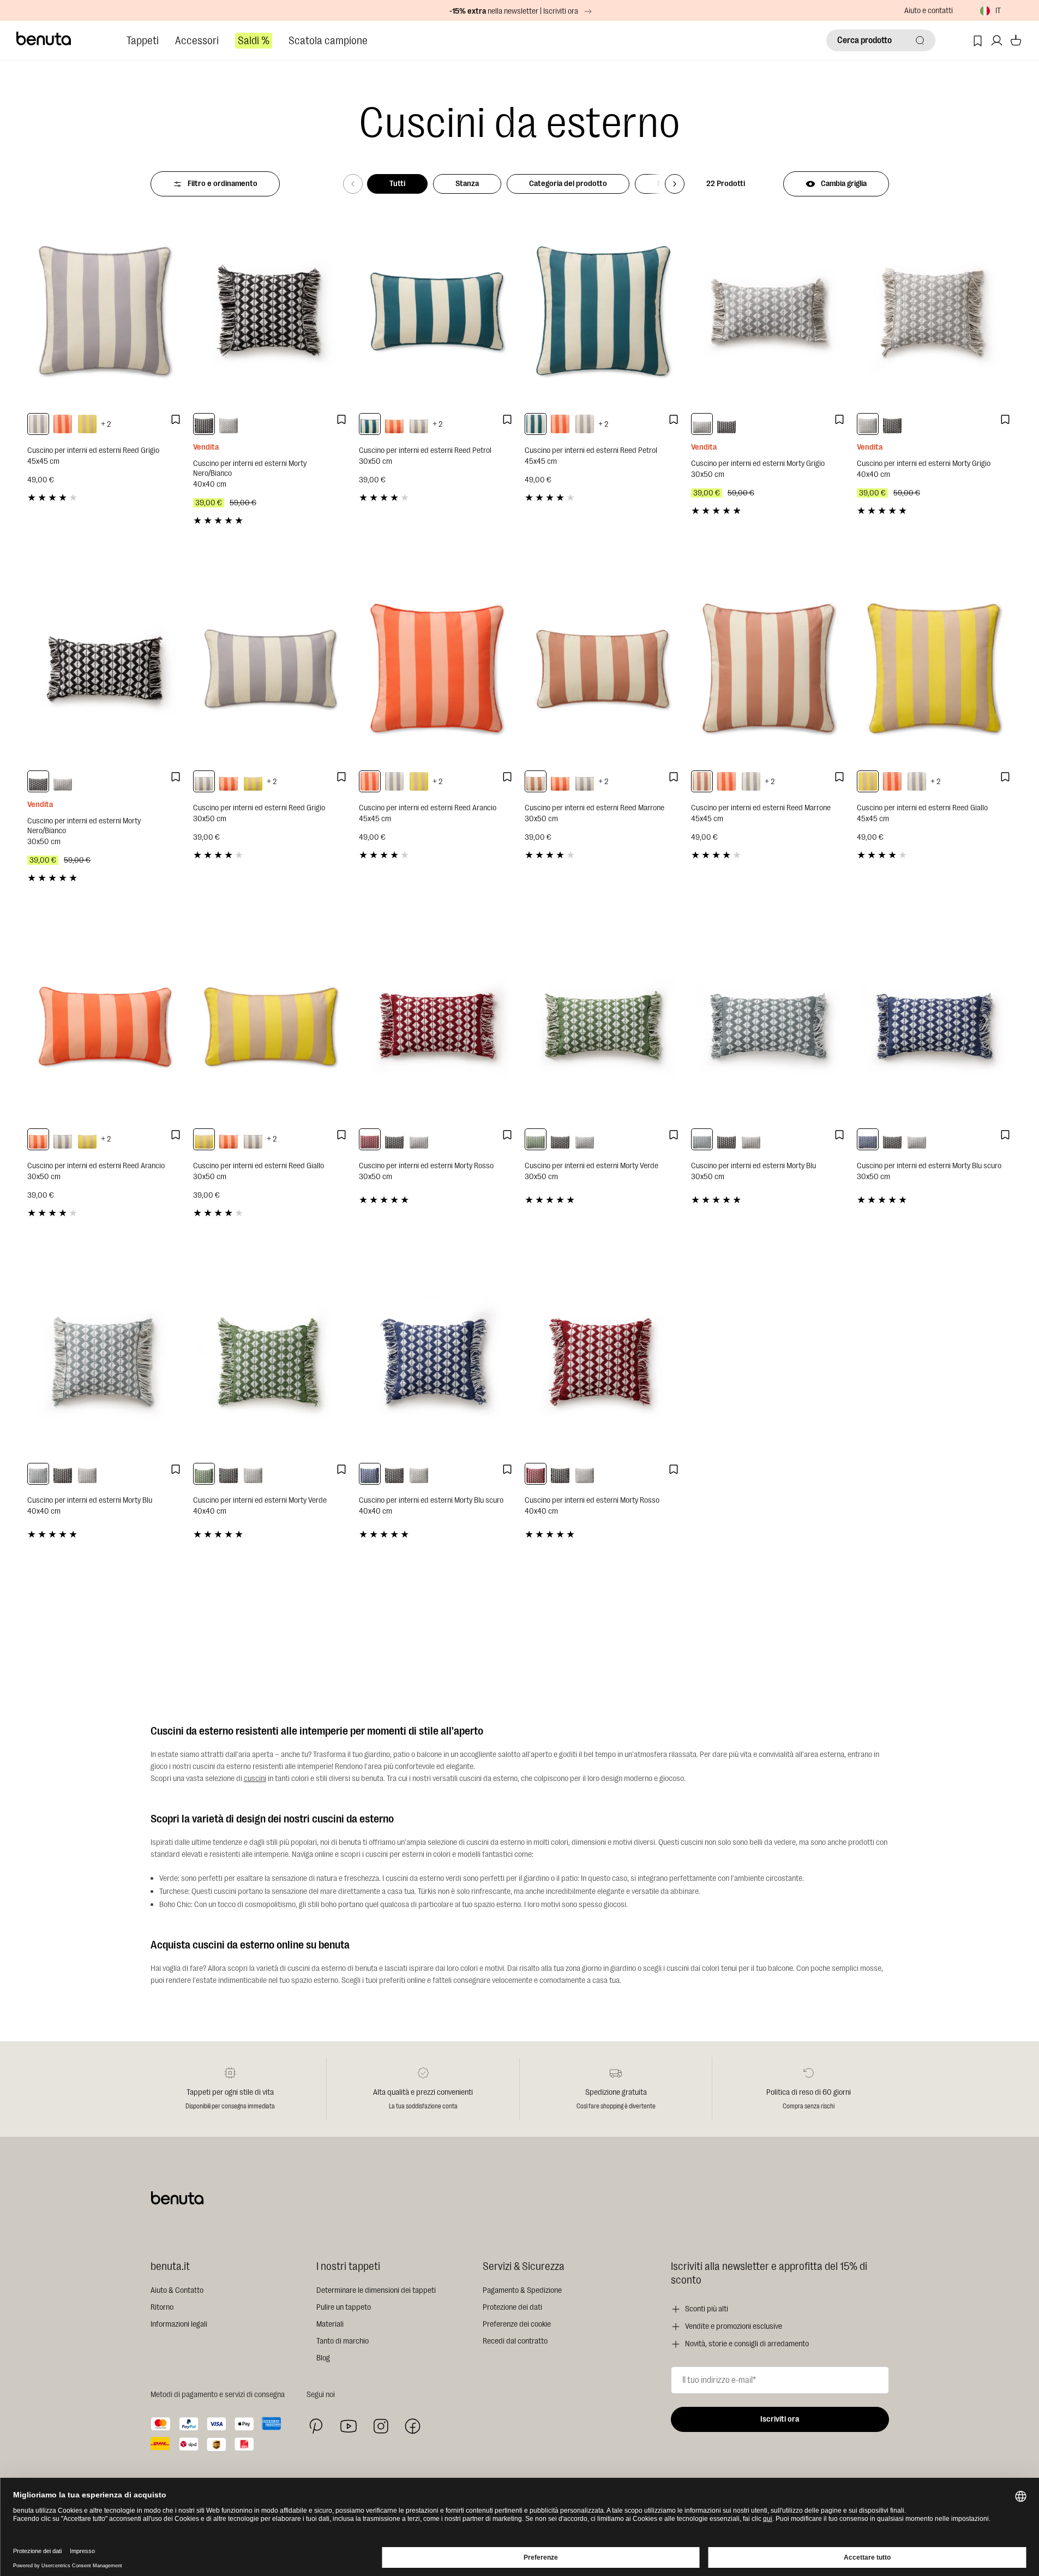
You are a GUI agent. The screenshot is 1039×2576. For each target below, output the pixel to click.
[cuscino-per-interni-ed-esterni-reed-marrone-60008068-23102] (702, 781)
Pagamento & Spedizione (522, 2290)
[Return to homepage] (44, 39)
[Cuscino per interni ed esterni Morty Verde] (602, 1026)
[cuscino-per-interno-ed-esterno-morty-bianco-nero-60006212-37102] (204, 424)
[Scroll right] (675, 184)
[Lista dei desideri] (978, 41)
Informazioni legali (179, 2324)
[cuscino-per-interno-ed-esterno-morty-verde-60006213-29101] (536, 1139)
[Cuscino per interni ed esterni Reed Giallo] (934, 668)
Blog (323, 2358)
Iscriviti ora (780, 2419)
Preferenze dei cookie (517, 2324)
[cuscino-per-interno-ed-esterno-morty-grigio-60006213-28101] (702, 424)
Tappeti (143, 41)
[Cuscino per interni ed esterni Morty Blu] (768, 1026)
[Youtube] (349, 2426)
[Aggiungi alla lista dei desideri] (176, 420)
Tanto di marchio (343, 2341)
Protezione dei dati (512, 2307)
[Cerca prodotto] (920, 40)
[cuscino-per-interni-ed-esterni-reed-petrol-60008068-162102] (536, 424)
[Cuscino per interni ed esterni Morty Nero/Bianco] (271, 311)
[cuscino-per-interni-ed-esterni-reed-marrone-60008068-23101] (536, 781)
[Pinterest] (316, 2426)
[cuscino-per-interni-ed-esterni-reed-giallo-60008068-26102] (87, 424)
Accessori (197, 41)
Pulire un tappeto (344, 2307)
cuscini (255, 1779)
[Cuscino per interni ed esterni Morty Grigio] (768, 311)
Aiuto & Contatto (177, 2290)
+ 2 (106, 424)
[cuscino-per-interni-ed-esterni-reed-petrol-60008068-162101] (370, 424)
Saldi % (254, 41)
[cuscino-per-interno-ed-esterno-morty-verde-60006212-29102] (204, 1474)
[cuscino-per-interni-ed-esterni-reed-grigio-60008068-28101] (419, 424)
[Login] (997, 41)
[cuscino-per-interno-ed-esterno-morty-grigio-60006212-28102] (229, 424)
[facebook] (413, 2426)
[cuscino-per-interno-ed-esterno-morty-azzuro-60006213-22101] (702, 1139)
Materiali (330, 2324)
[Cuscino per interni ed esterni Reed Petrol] (436, 311)
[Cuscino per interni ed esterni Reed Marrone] (602, 668)
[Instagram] (381, 2426)
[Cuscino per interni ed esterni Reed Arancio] (436, 668)
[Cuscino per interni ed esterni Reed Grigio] (105, 311)
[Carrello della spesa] (1016, 41)
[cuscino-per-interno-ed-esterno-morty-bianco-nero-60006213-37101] (726, 424)
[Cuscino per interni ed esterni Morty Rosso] (436, 1026)
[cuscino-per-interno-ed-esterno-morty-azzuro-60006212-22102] (38, 1474)
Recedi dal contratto (515, 2341)
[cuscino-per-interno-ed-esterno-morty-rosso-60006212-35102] (536, 1474)
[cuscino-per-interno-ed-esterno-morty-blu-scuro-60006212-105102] (370, 1474)
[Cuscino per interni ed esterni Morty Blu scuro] (934, 1026)
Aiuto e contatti (929, 11)
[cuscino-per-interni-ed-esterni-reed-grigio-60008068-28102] (38, 424)
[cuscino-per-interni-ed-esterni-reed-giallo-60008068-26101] (253, 781)
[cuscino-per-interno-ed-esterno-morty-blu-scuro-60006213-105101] (868, 1139)
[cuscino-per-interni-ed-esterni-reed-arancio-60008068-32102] (63, 424)
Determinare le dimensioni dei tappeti (376, 2290)
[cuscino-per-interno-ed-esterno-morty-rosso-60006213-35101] (370, 1139)
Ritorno (162, 2307)
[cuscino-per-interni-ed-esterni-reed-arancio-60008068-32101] (394, 424)
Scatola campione (328, 41)
